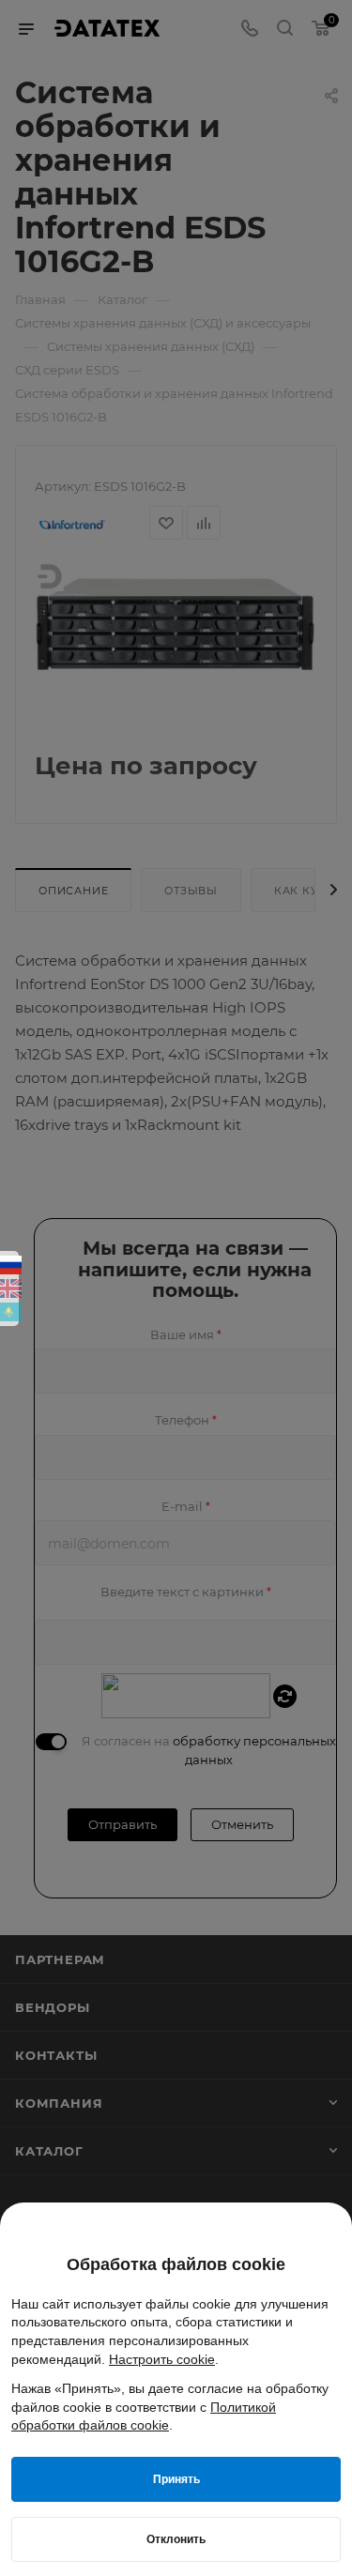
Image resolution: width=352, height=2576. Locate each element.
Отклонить (176, 2539)
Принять (176, 2479)
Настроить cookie (162, 2359)
